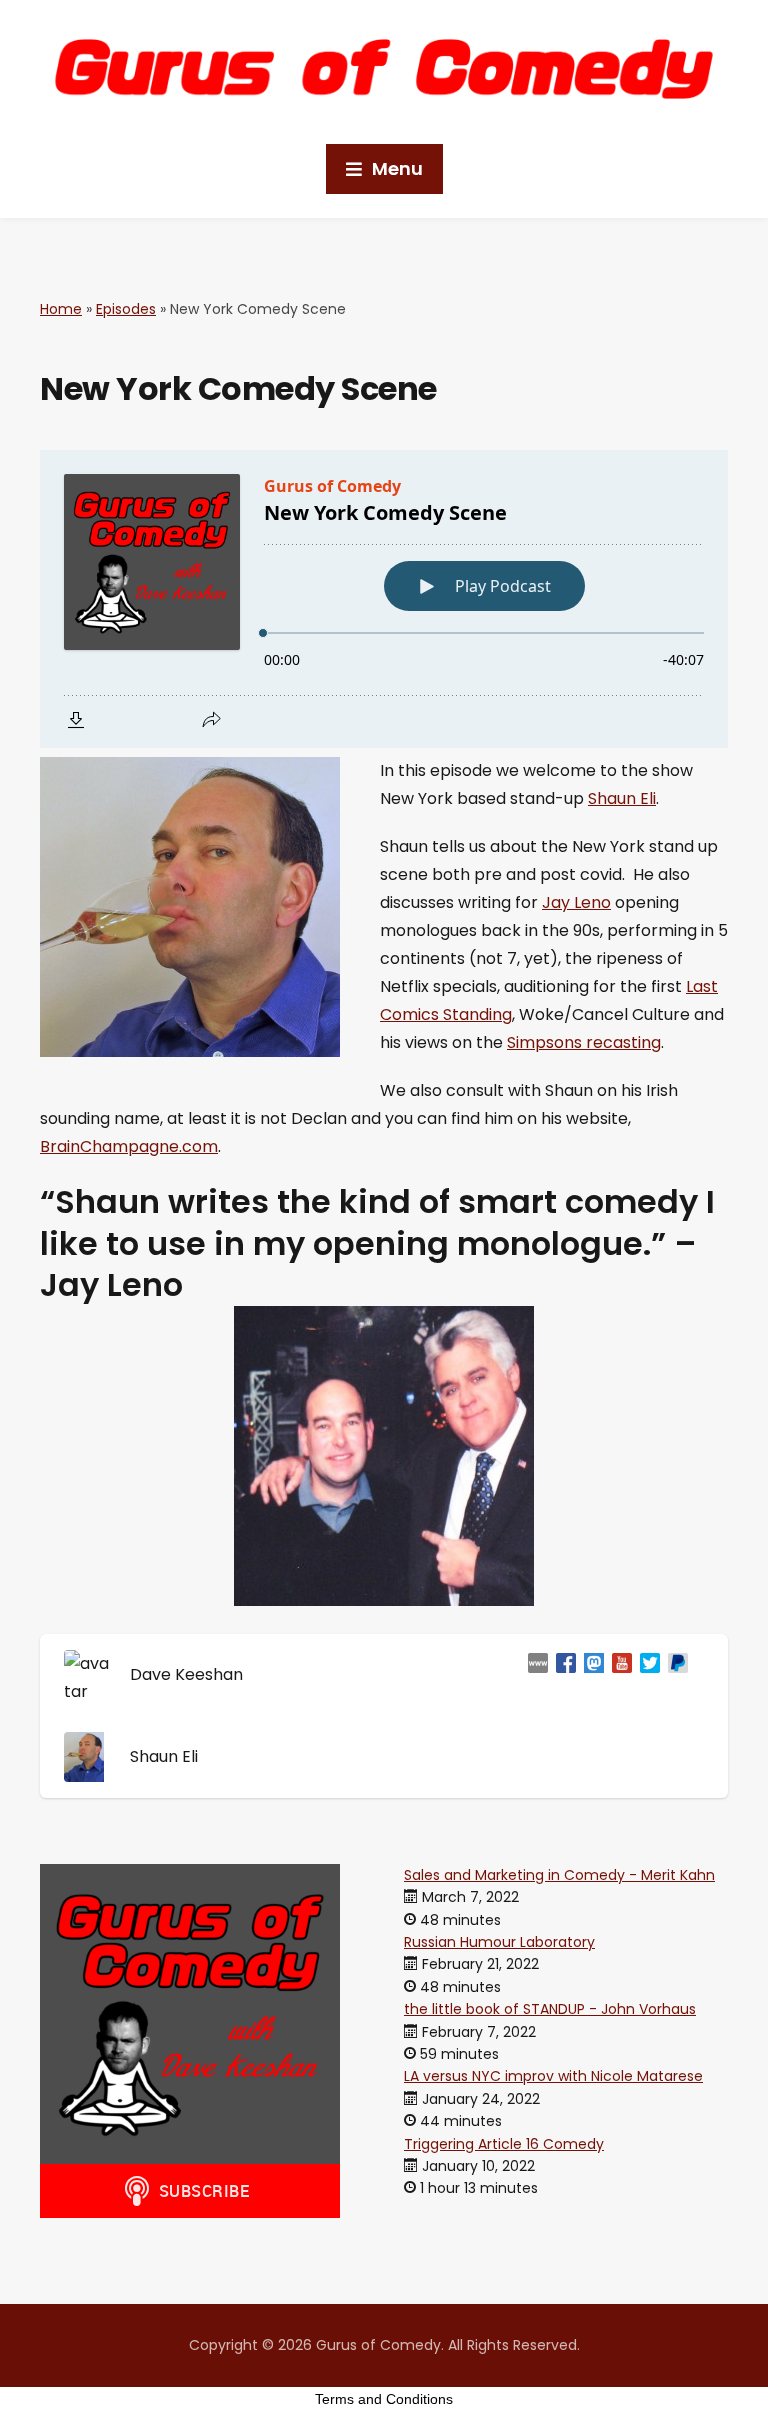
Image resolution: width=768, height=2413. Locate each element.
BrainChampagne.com (129, 1146)
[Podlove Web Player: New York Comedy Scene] (384, 599)
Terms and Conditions (384, 2399)
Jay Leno (576, 902)
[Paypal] (674, 1675)
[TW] (646, 1675)
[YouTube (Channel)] (618, 1675)
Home (61, 309)
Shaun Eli (622, 798)
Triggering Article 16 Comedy (504, 2144)
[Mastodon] (590, 1675)
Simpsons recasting (584, 1042)
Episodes (126, 309)
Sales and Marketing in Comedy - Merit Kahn (559, 1875)
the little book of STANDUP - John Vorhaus (550, 2009)
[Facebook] (562, 1675)
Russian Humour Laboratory (499, 1942)
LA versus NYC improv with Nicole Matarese (553, 2076)
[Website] (534, 1675)
